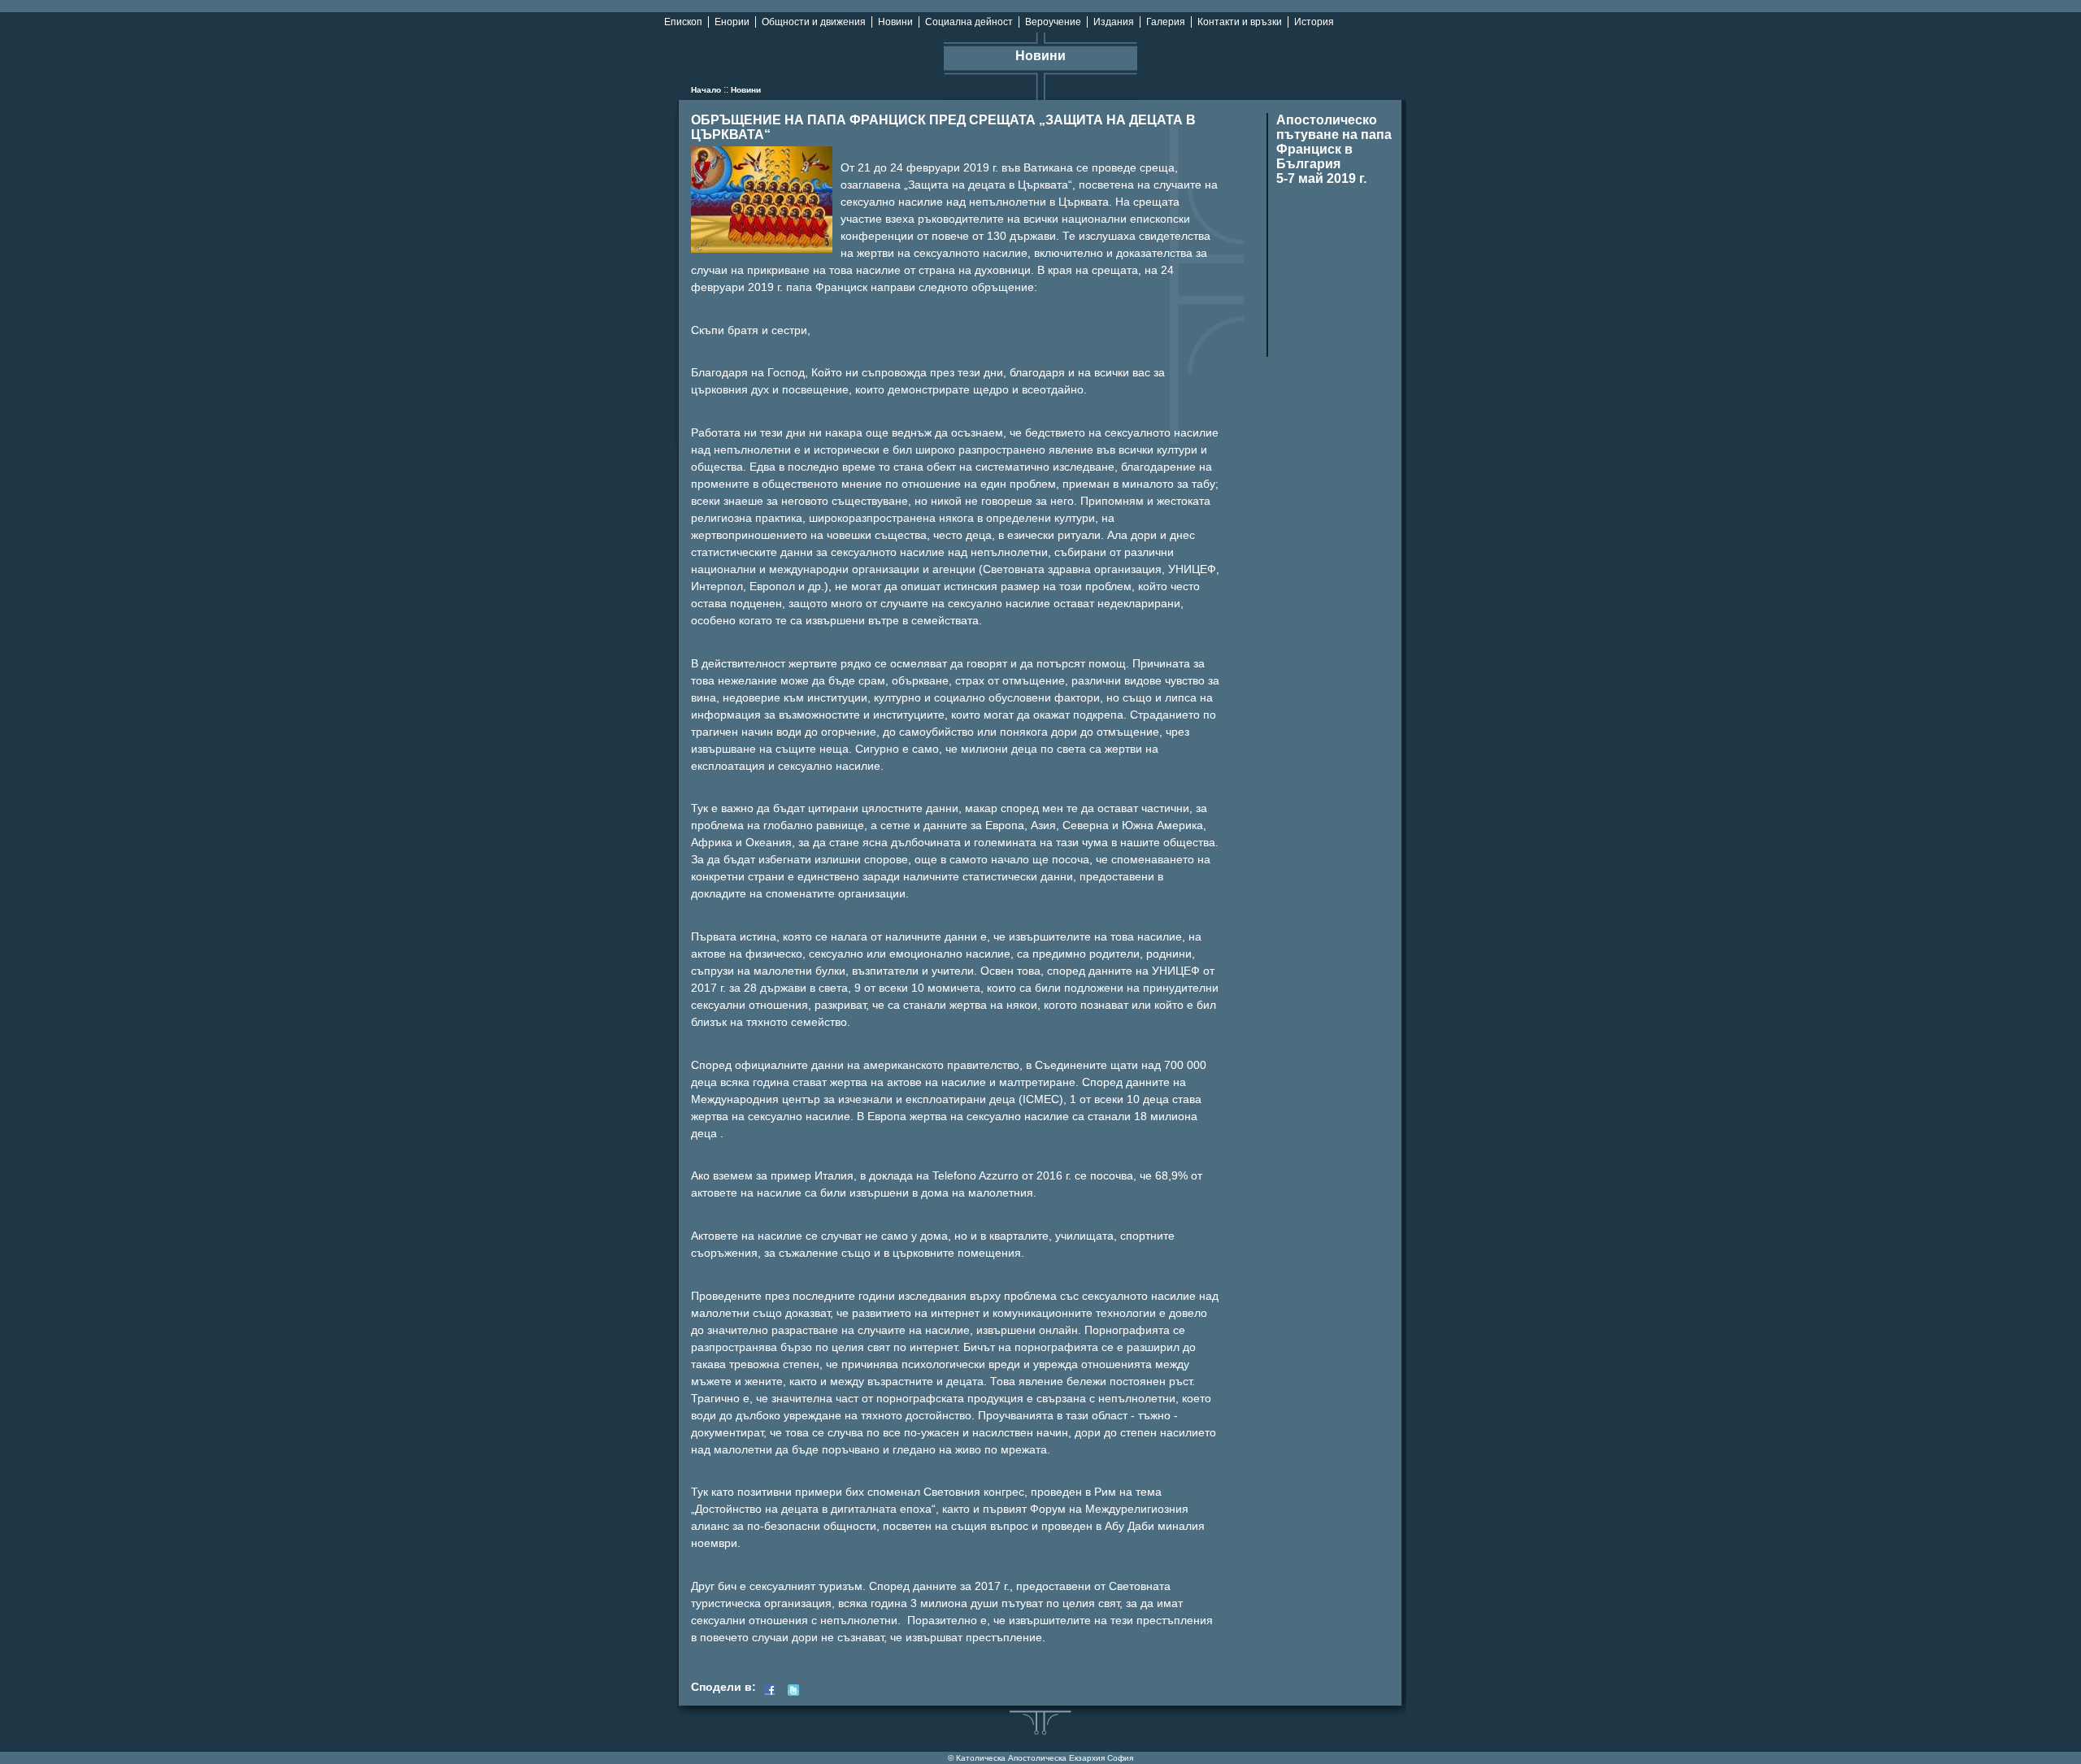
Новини (895, 22)
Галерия (1166, 22)
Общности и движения (814, 22)
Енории (732, 22)
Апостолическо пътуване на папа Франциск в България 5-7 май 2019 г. (1334, 149)
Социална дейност (969, 22)
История (1314, 22)
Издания (1114, 22)
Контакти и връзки (1240, 22)
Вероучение (1053, 22)
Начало (706, 90)
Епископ (683, 22)
